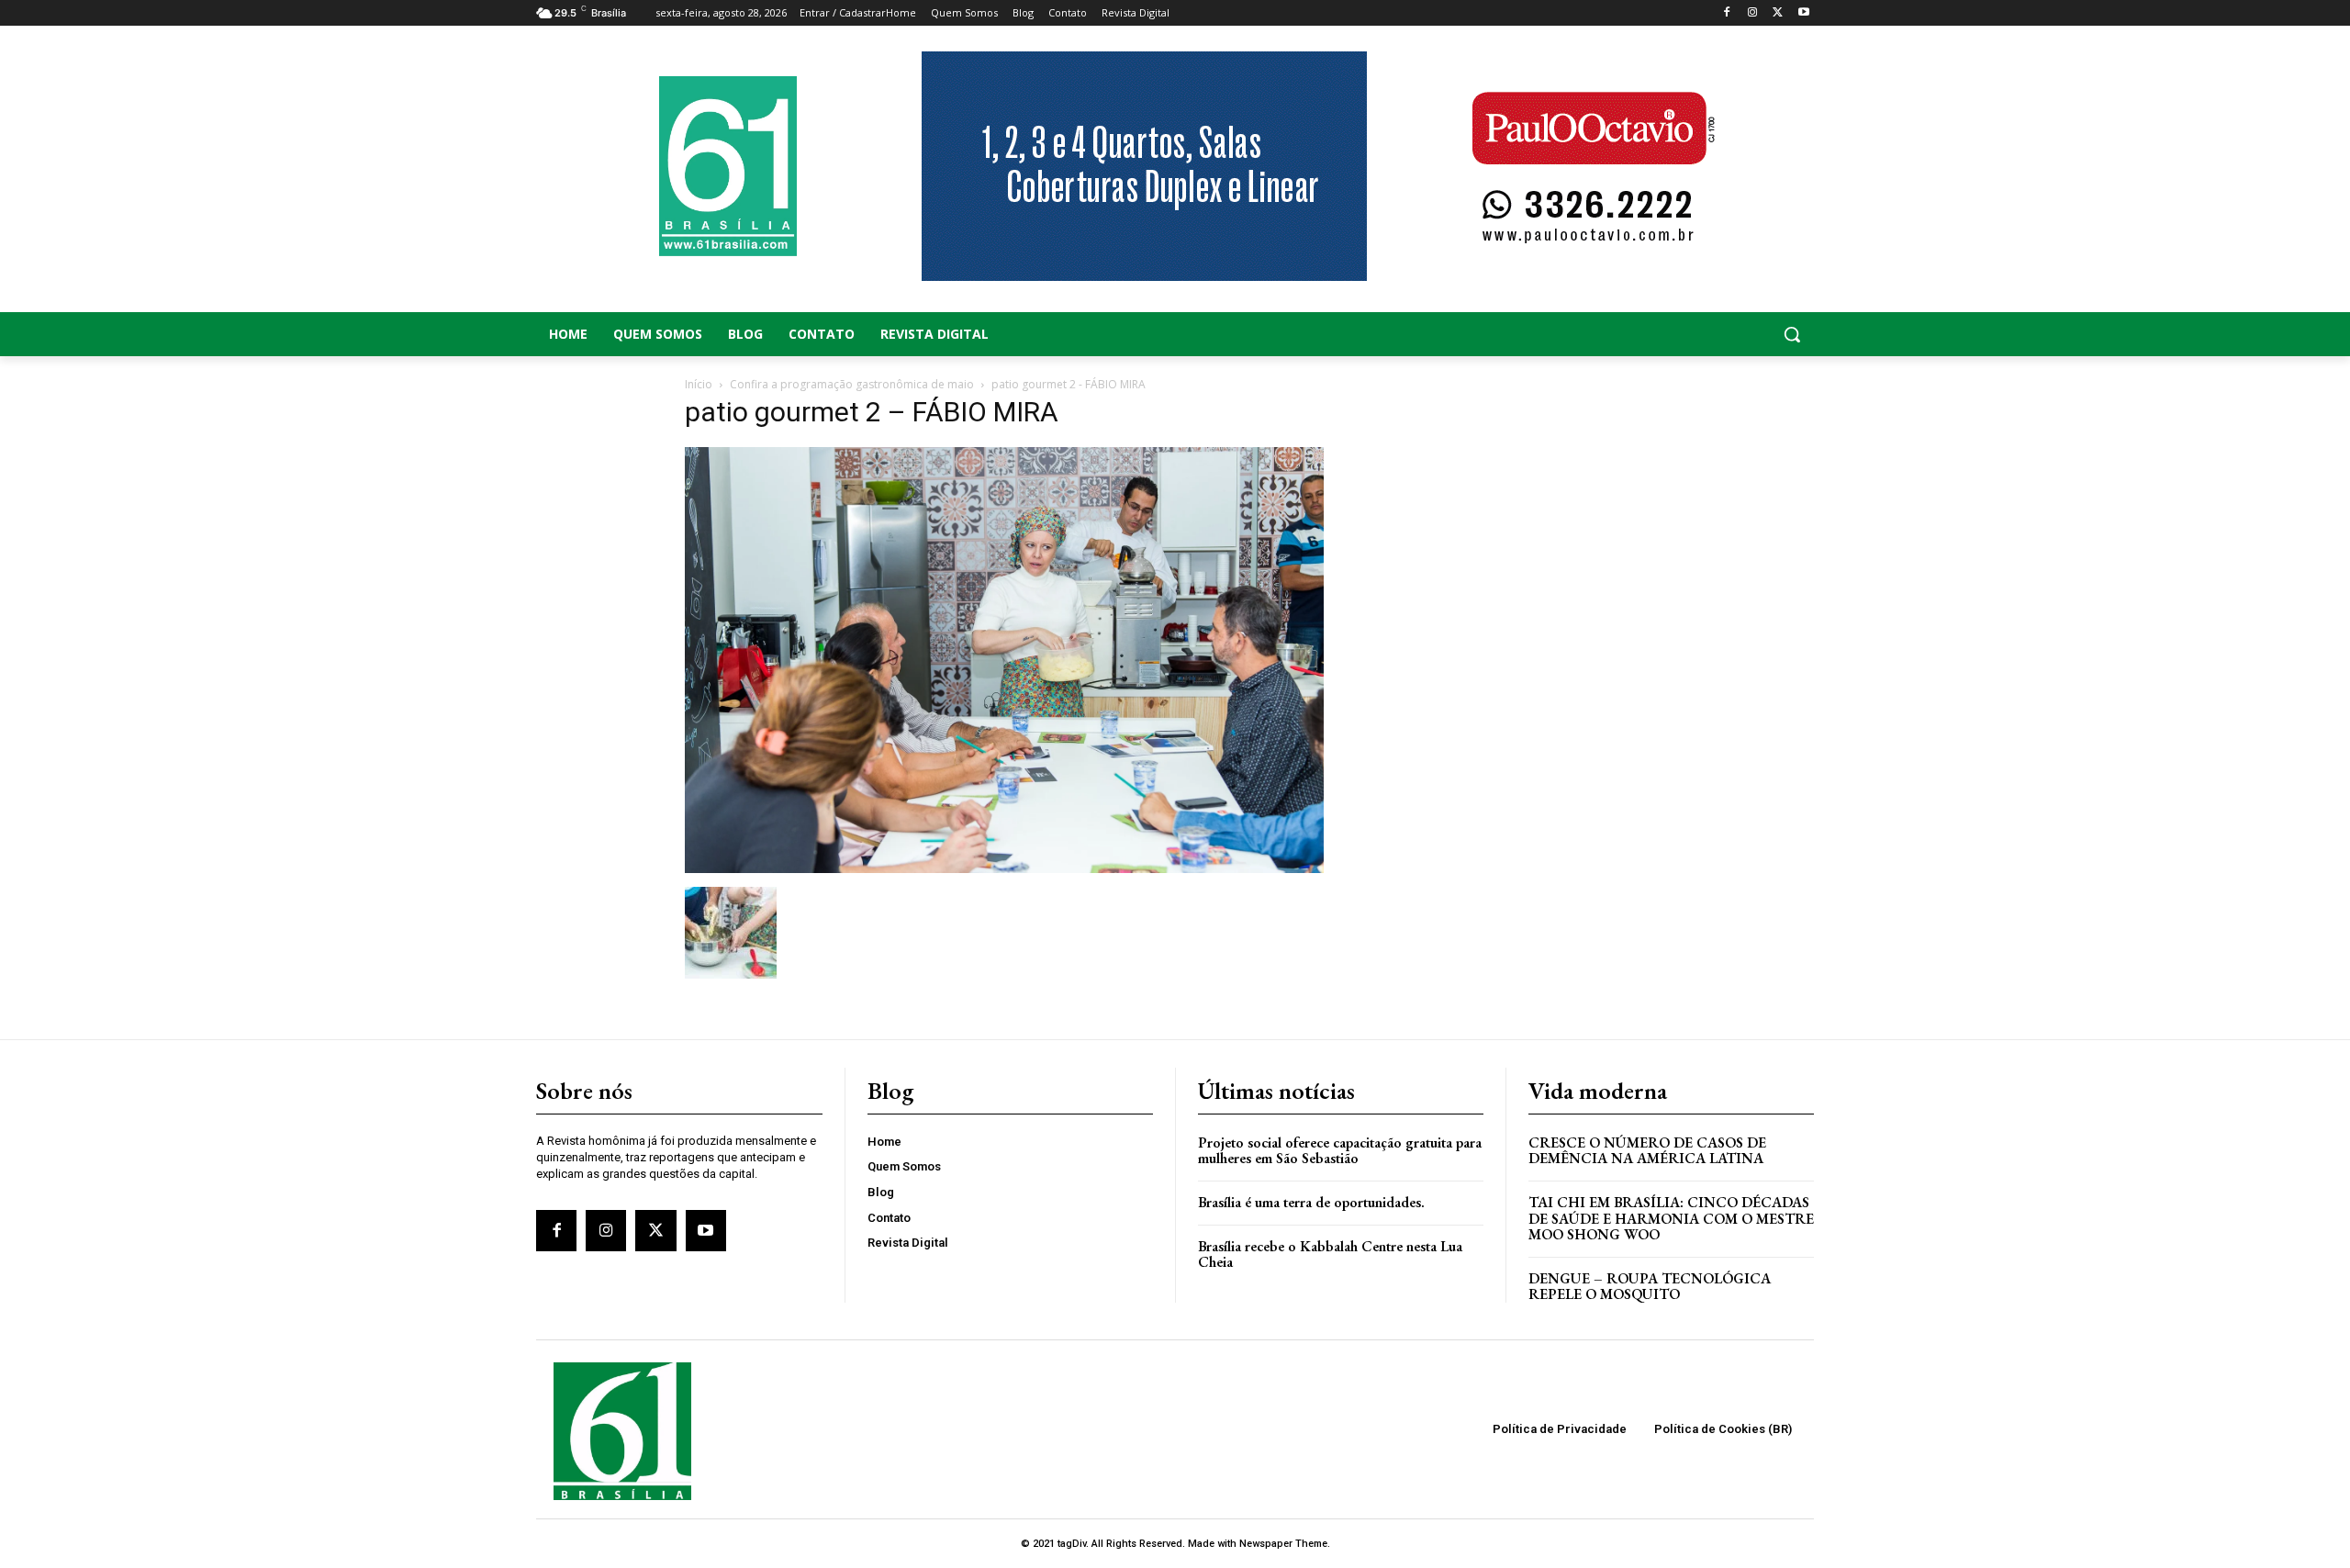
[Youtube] (1803, 13)
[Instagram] (1753, 13)
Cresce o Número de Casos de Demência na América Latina (1647, 1151)
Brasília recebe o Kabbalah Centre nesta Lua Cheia (1330, 1254)
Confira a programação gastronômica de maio (852, 384)
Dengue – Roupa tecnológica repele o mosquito (1650, 1287)
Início (699, 384)
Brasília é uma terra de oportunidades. (1311, 1202)
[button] (1671, 334)
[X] (1778, 13)
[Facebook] (1727, 13)
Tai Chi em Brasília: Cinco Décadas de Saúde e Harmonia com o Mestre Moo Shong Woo (1671, 1218)
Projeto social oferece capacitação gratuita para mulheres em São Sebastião (1340, 1151)
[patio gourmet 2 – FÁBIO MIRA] (1004, 868)
